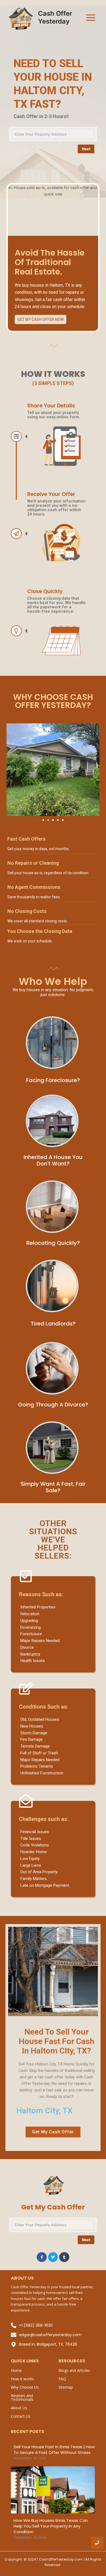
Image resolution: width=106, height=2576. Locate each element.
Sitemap (66, 2387)
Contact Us (21, 2416)
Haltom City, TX (44, 2110)
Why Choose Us (25, 2387)
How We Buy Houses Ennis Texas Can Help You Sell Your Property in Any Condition (51, 2526)
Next (86, 149)
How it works (22, 2379)
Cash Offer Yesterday (55, 17)
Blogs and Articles (74, 2370)
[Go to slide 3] (53, 820)
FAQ (62, 2379)
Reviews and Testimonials (22, 2397)
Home (16, 2370)
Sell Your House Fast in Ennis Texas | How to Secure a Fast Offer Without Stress (54, 2450)
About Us (19, 2408)
